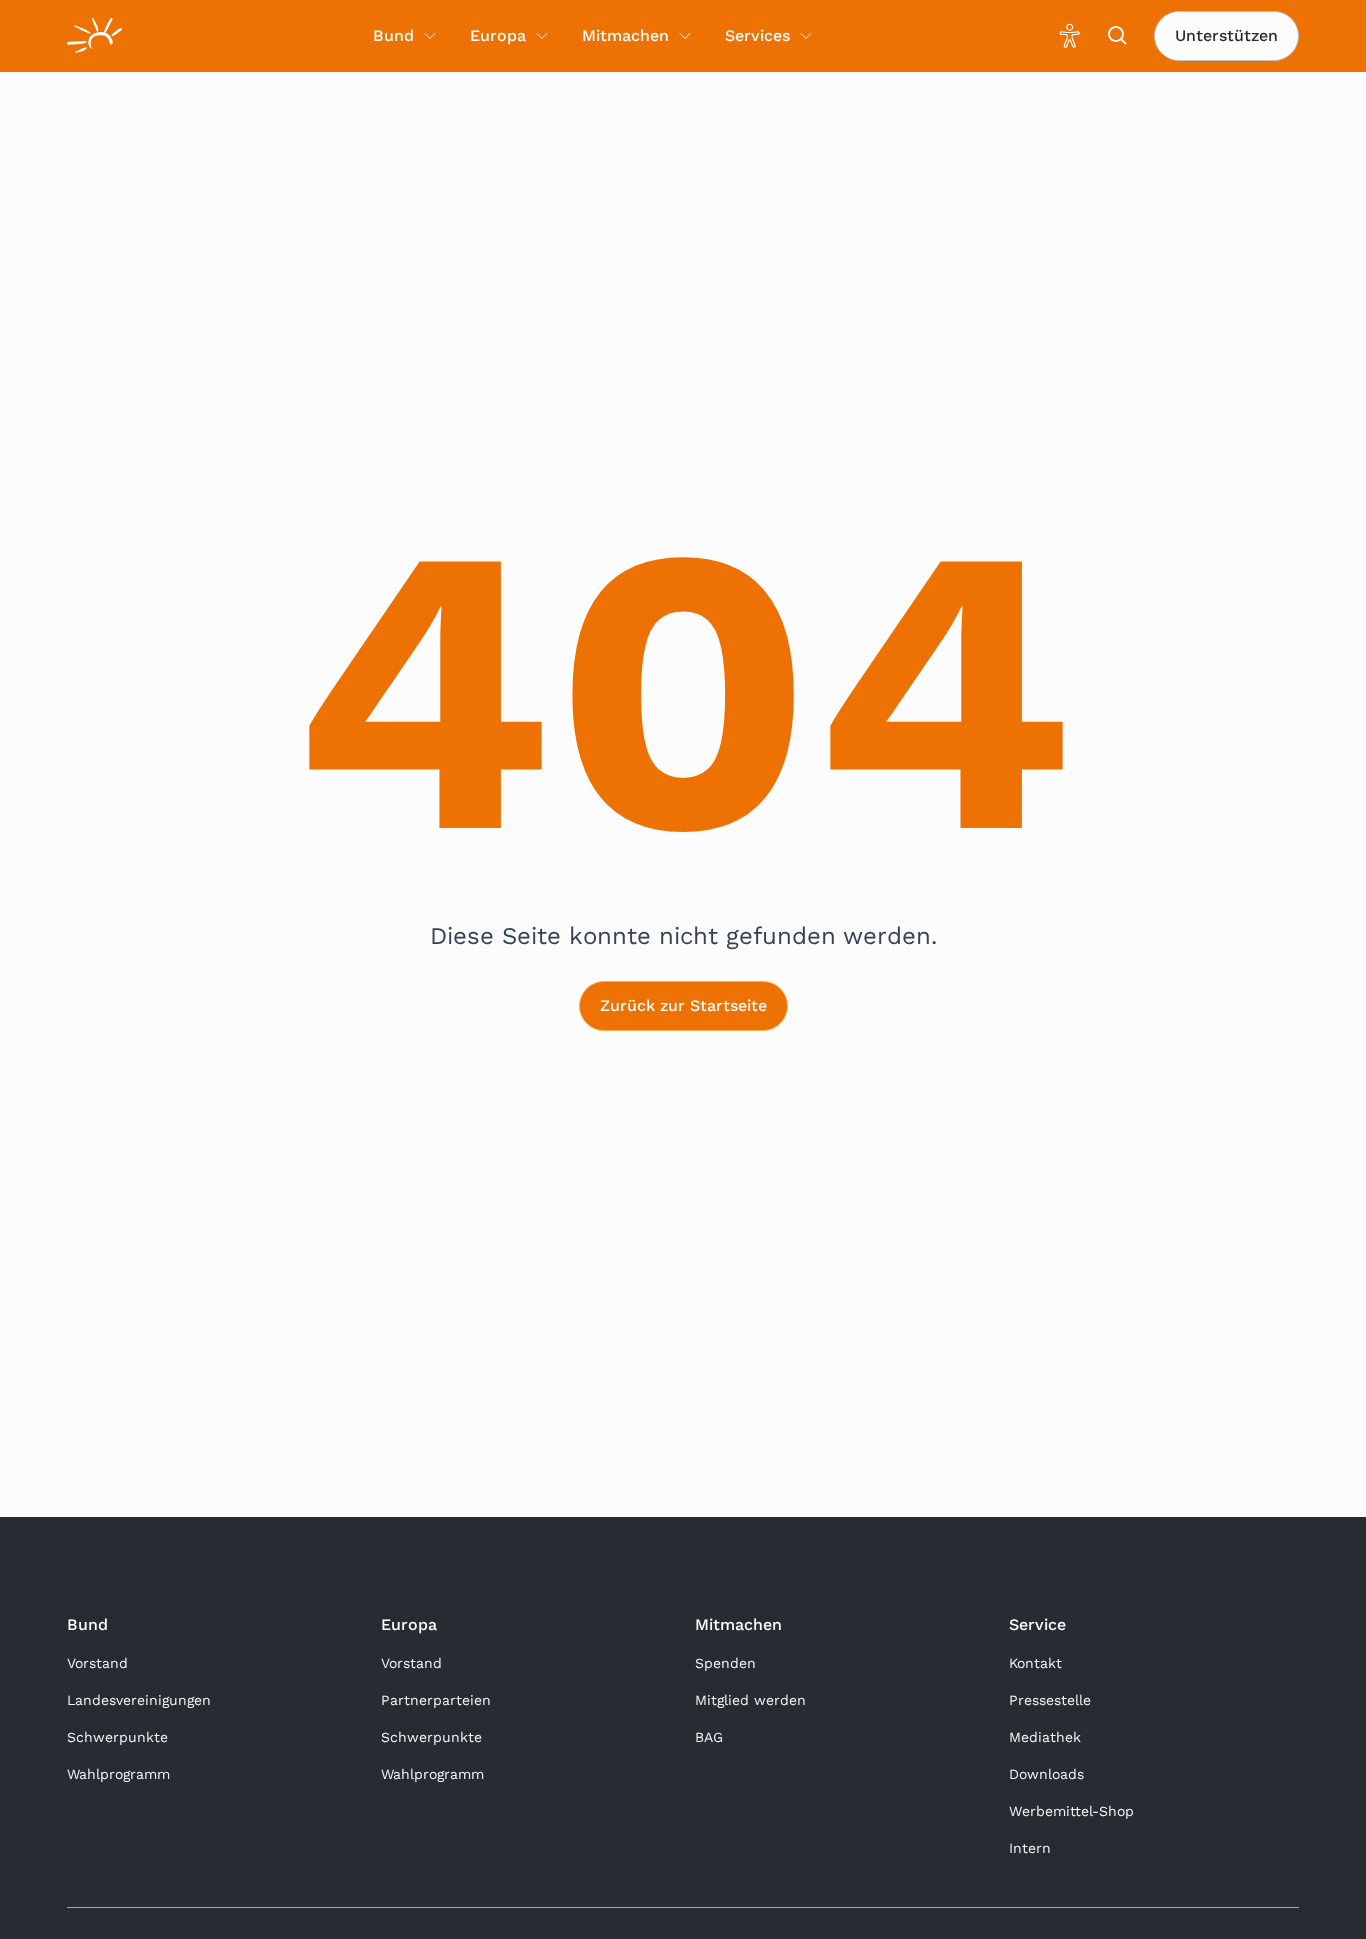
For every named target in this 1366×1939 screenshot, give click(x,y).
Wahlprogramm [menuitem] (118, 1774)
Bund (87, 1624)
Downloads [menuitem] (1046, 1774)
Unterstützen (1226, 35)
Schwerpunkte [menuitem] (117, 1737)
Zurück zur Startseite (683, 1005)
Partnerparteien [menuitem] (436, 1700)
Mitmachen (738, 1624)
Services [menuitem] (757, 35)
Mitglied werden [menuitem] (750, 1700)
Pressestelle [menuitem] (1050, 1700)
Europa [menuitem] (498, 35)
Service (1037, 1624)
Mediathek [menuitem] (1045, 1737)
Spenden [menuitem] (725, 1663)
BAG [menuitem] (709, 1737)
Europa (409, 1624)
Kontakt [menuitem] (1035, 1663)
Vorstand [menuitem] (97, 1663)
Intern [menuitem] (1030, 1848)
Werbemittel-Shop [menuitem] (1071, 1811)
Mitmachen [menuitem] (625, 35)
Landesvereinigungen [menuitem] (139, 1700)
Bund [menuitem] (393, 35)
